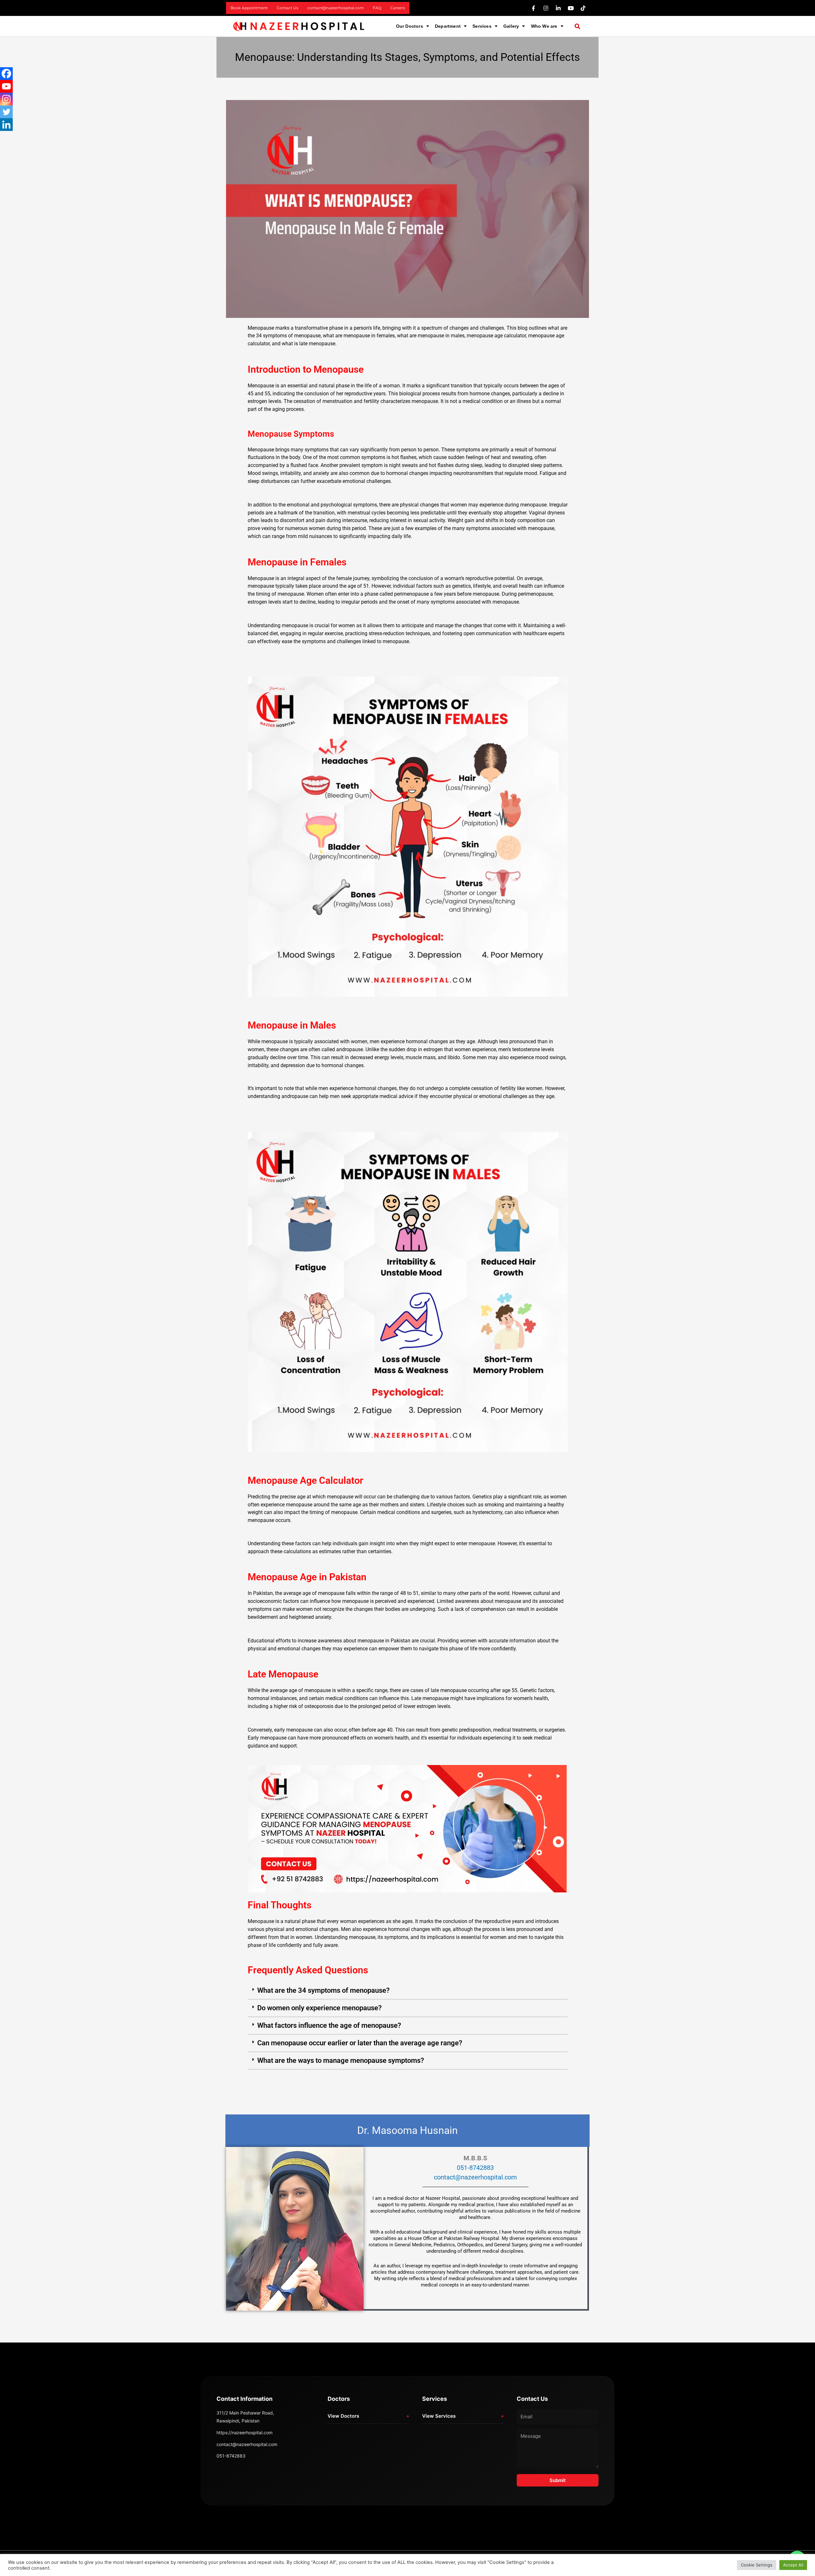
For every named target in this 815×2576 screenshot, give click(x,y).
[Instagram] (6, 99)
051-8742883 (475, 2168)
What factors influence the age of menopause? (329, 2025)
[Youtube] (6, 86)
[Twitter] (6, 112)
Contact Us (287, 8)
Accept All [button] (793, 2565)
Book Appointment (249, 8)
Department (448, 26)
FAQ (377, 8)
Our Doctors (410, 26)
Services (482, 26)
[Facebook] (6, 74)
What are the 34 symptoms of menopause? (323, 1990)
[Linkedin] (6, 125)
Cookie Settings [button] (757, 2565)
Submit (558, 2480)
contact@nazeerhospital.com (336, 8)
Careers (398, 8)
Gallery (511, 26)
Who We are (544, 26)
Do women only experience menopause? (319, 2008)
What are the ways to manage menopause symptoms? (341, 2060)
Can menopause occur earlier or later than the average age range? (360, 2043)
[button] (413, 26)
